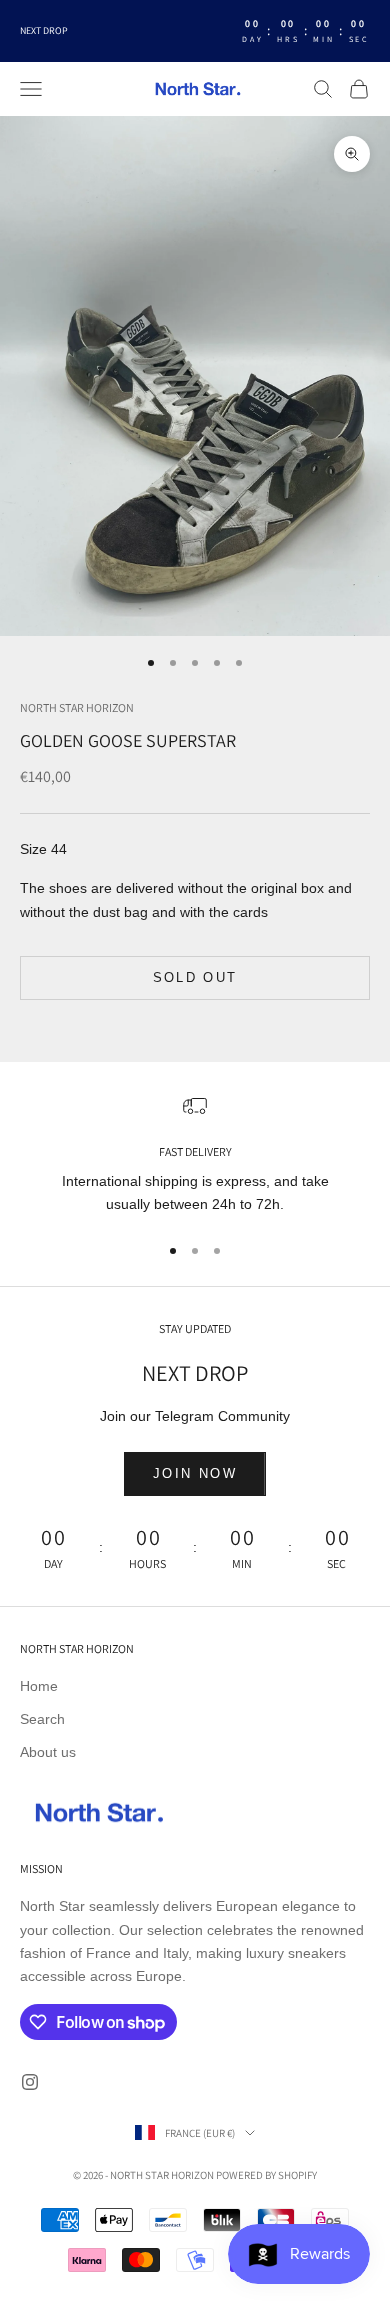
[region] (195, 1155)
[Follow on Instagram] (30, 2082)
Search (42, 1719)
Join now (195, 1473)
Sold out (195, 977)
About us (48, 1752)
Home (39, 1686)
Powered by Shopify (266, 2175)
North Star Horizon (77, 707)
